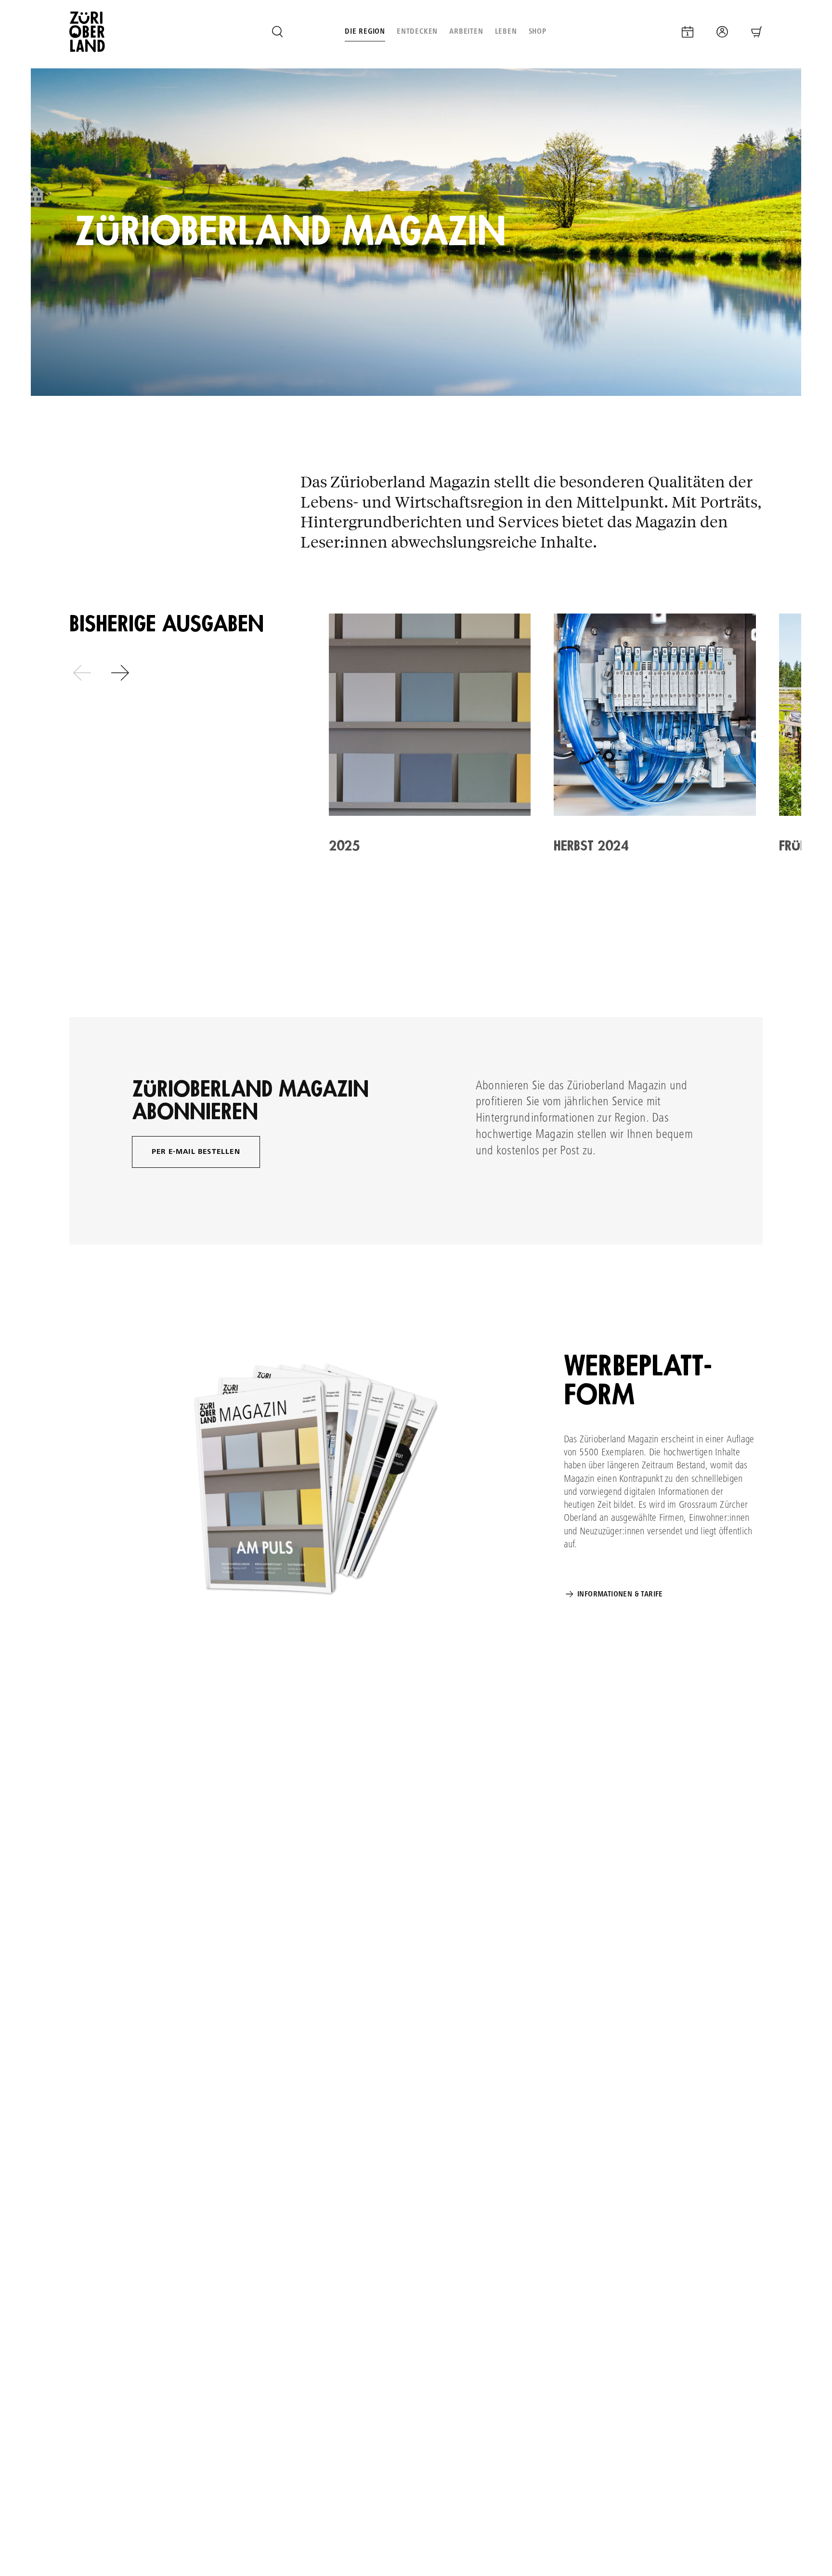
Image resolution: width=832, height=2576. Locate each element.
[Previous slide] (82, 673)
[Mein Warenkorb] (757, 32)
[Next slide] (120, 673)
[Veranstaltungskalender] (688, 32)
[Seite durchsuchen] (277, 32)
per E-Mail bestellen (196, 1152)
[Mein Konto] (722, 32)
